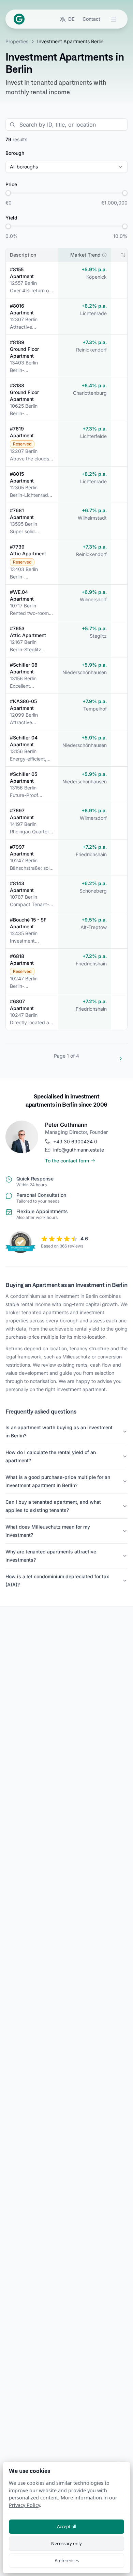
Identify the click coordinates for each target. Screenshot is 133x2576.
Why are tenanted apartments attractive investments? (51, 1556)
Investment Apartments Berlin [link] (70, 41)
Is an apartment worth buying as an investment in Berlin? (59, 1431)
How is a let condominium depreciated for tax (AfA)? (57, 1580)
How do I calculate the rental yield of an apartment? (51, 1456)
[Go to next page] (121, 1059)
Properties (17, 41)
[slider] (8, 193)
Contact (91, 19)
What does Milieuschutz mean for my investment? (48, 1531)
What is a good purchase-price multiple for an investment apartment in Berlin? (58, 1481)
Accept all (66, 2526)
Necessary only (66, 2543)
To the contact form (67, 1161)
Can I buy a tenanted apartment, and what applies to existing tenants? (53, 1506)
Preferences (67, 2560)
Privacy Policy (24, 2505)
